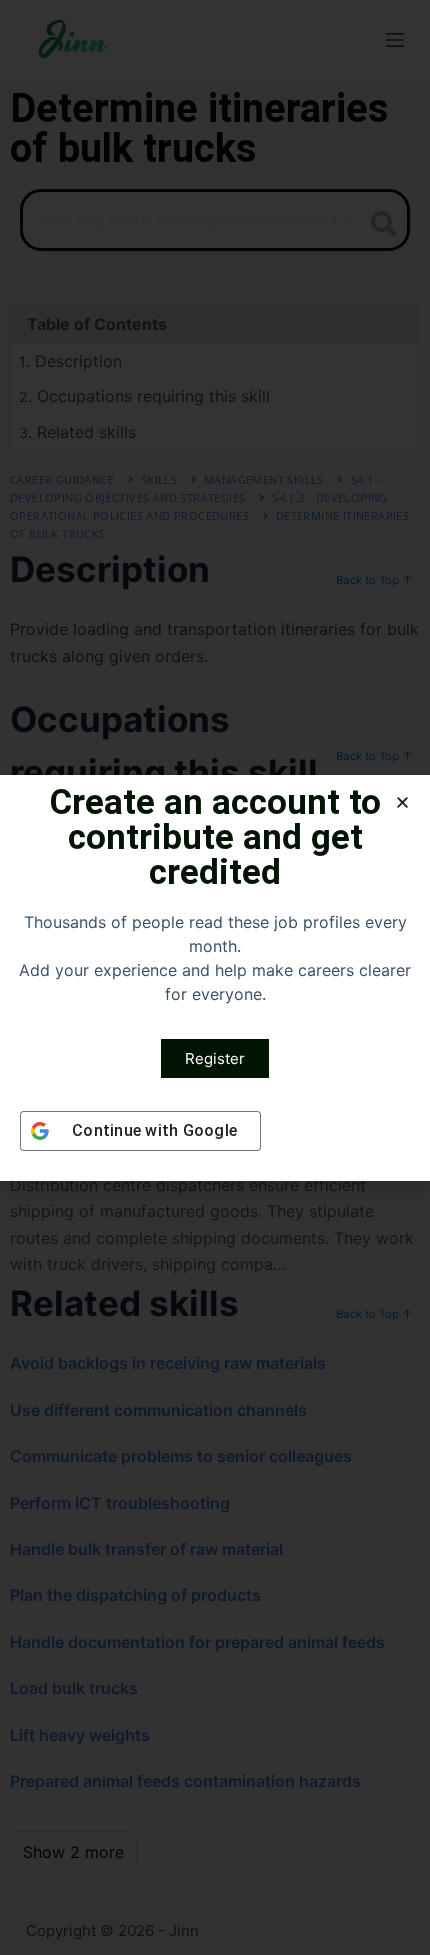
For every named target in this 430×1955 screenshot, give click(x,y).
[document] (215, 977)
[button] (402, 802)
